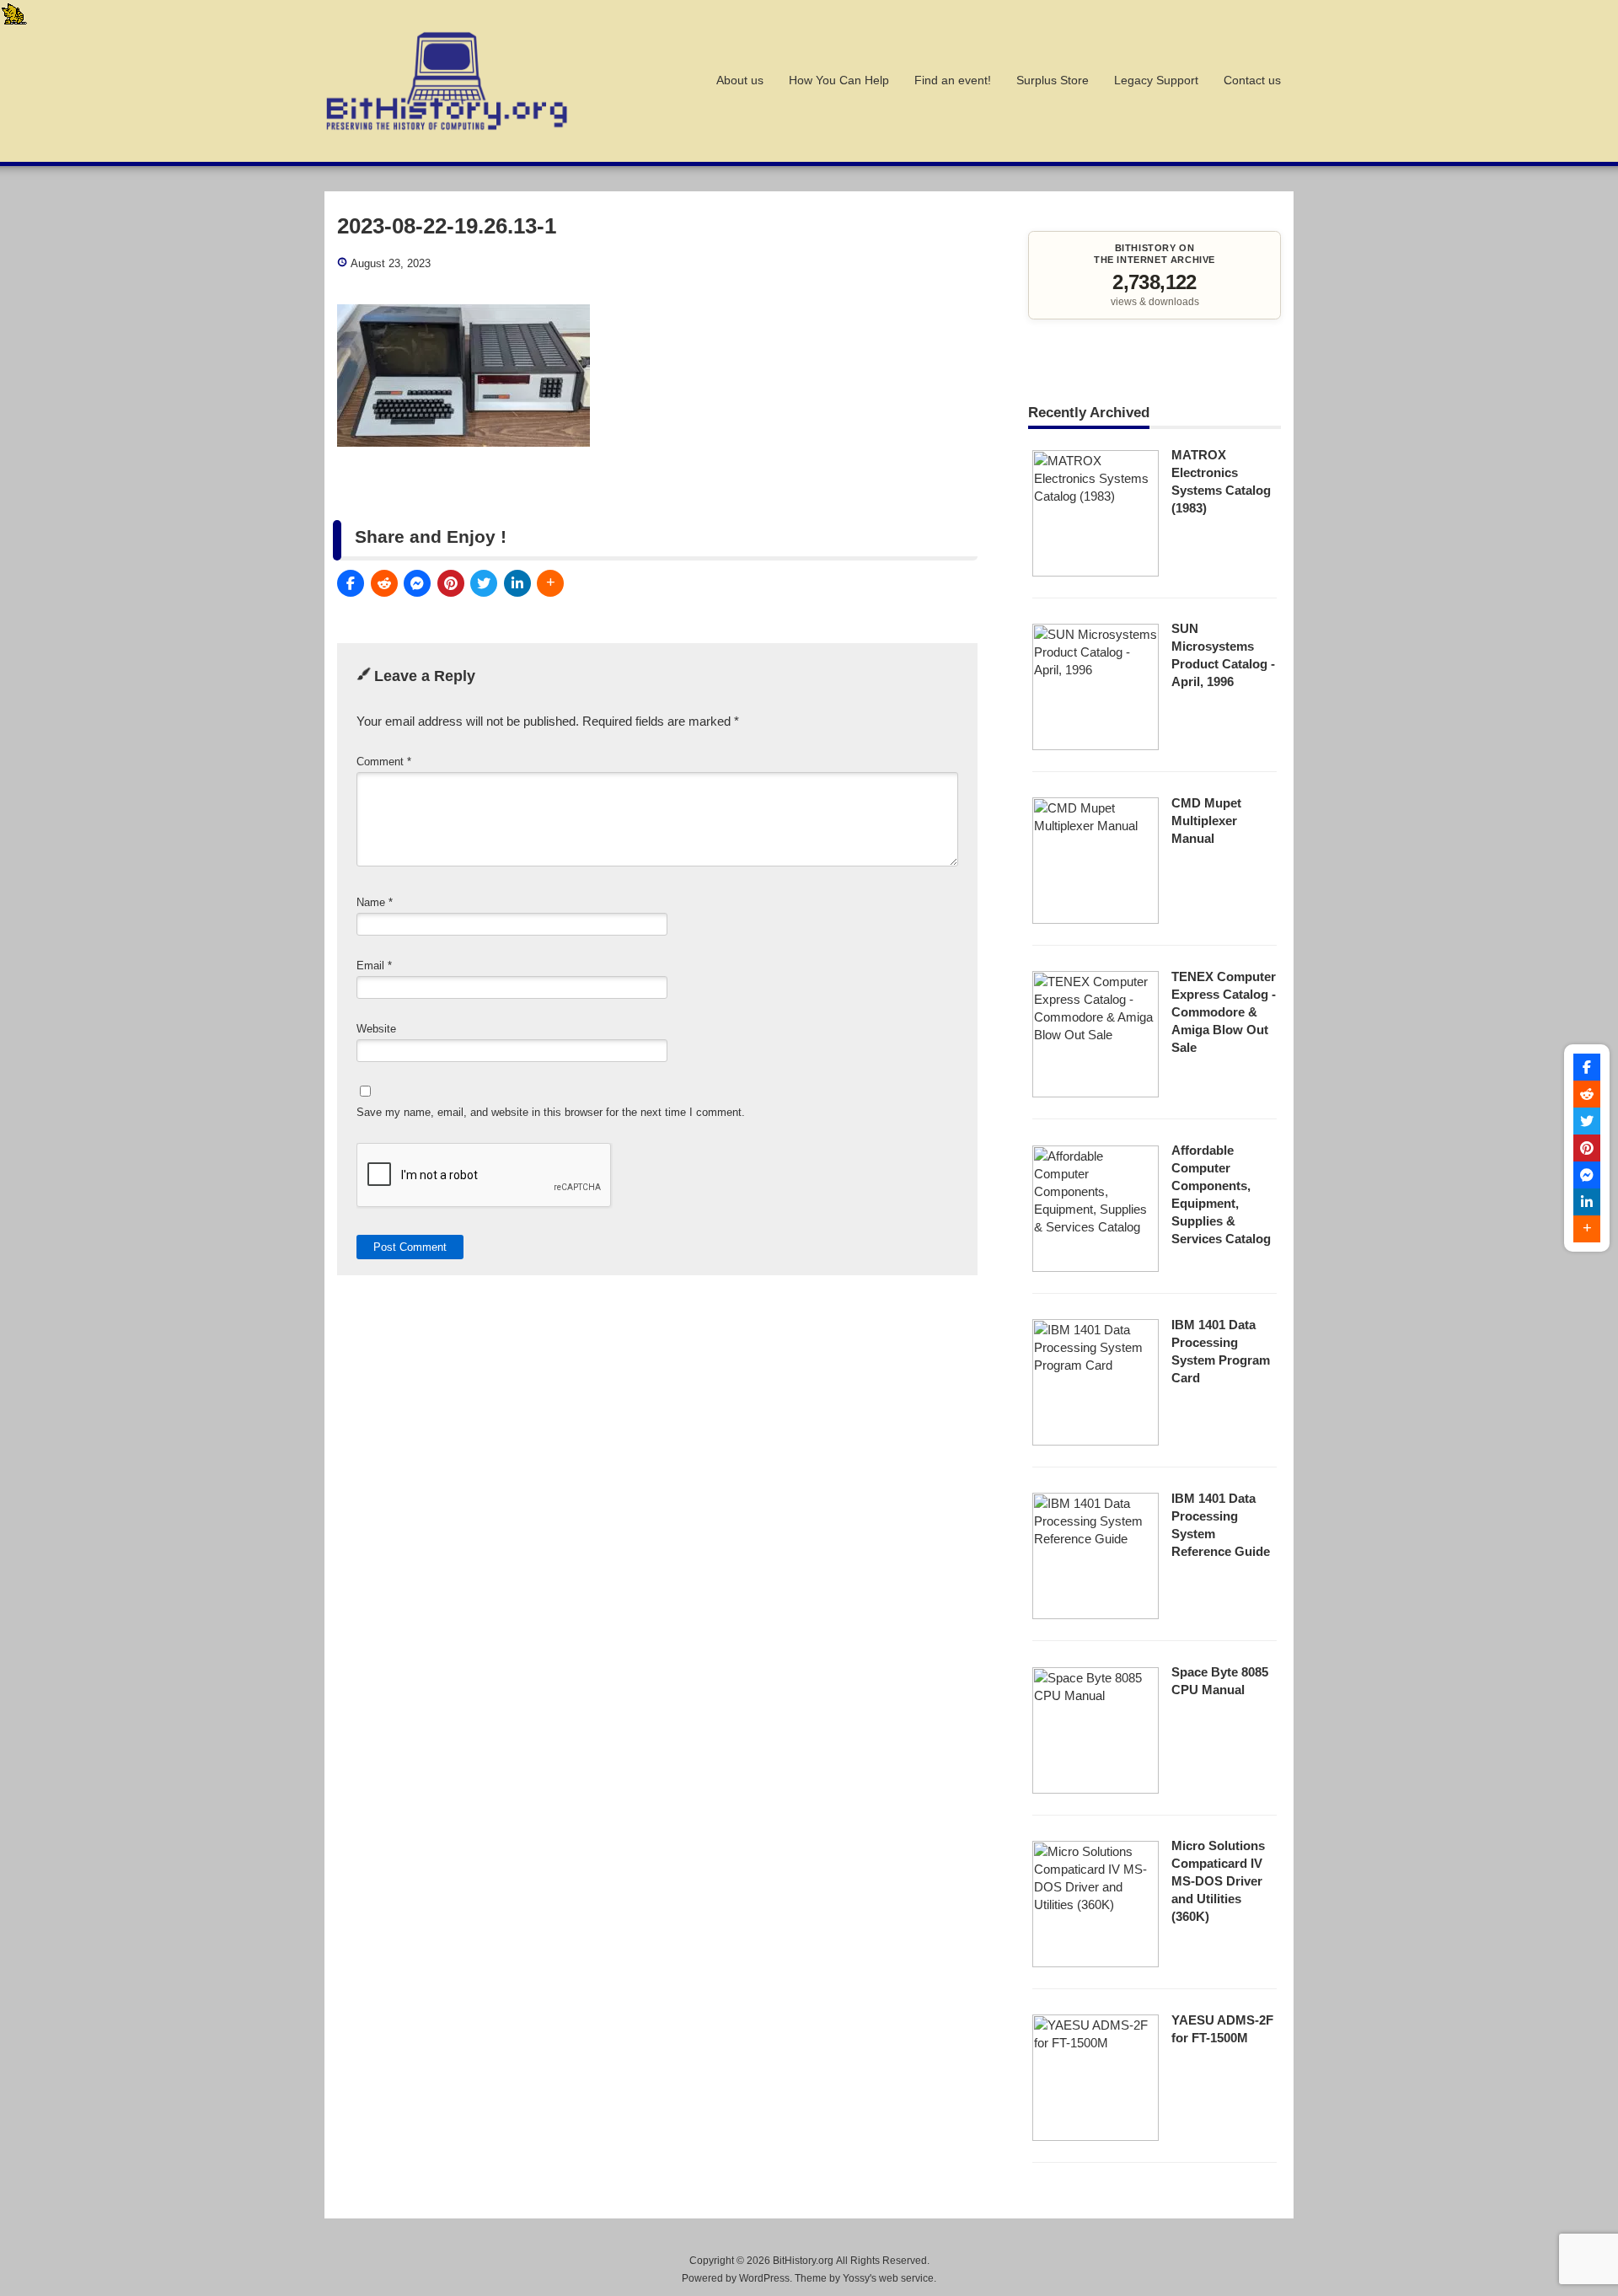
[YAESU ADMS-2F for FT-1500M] (1096, 2136)
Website (376, 1029)
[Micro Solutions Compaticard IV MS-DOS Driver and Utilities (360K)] (1096, 1963)
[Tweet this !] (484, 583)
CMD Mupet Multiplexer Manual (1206, 821)
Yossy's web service (888, 2278)
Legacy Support (1156, 80)
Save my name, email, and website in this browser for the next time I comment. (551, 1112)
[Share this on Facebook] (351, 583)
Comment (384, 762)
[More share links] (550, 583)
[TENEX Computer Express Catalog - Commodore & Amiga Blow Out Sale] (1096, 1093)
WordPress (764, 2278)
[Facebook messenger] (417, 583)
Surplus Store (1053, 80)
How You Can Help (839, 80)
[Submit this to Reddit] (384, 583)
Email (374, 966)
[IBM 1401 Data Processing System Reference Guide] (1096, 1615)
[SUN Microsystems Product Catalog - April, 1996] (1096, 746)
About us (740, 80)
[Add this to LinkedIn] (517, 583)
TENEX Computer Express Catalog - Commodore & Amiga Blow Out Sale (1224, 1012)
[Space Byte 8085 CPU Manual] (1096, 1789)
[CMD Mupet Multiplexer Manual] (1096, 919)
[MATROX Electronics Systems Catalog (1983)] (1096, 572)
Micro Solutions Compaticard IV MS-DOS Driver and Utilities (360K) (1218, 1881)
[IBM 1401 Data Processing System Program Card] (1096, 1441)
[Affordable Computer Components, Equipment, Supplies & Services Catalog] (1096, 1267)
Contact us (1252, 80)
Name (375, 902)
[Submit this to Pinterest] (451, 583)
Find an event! (953, 80)
